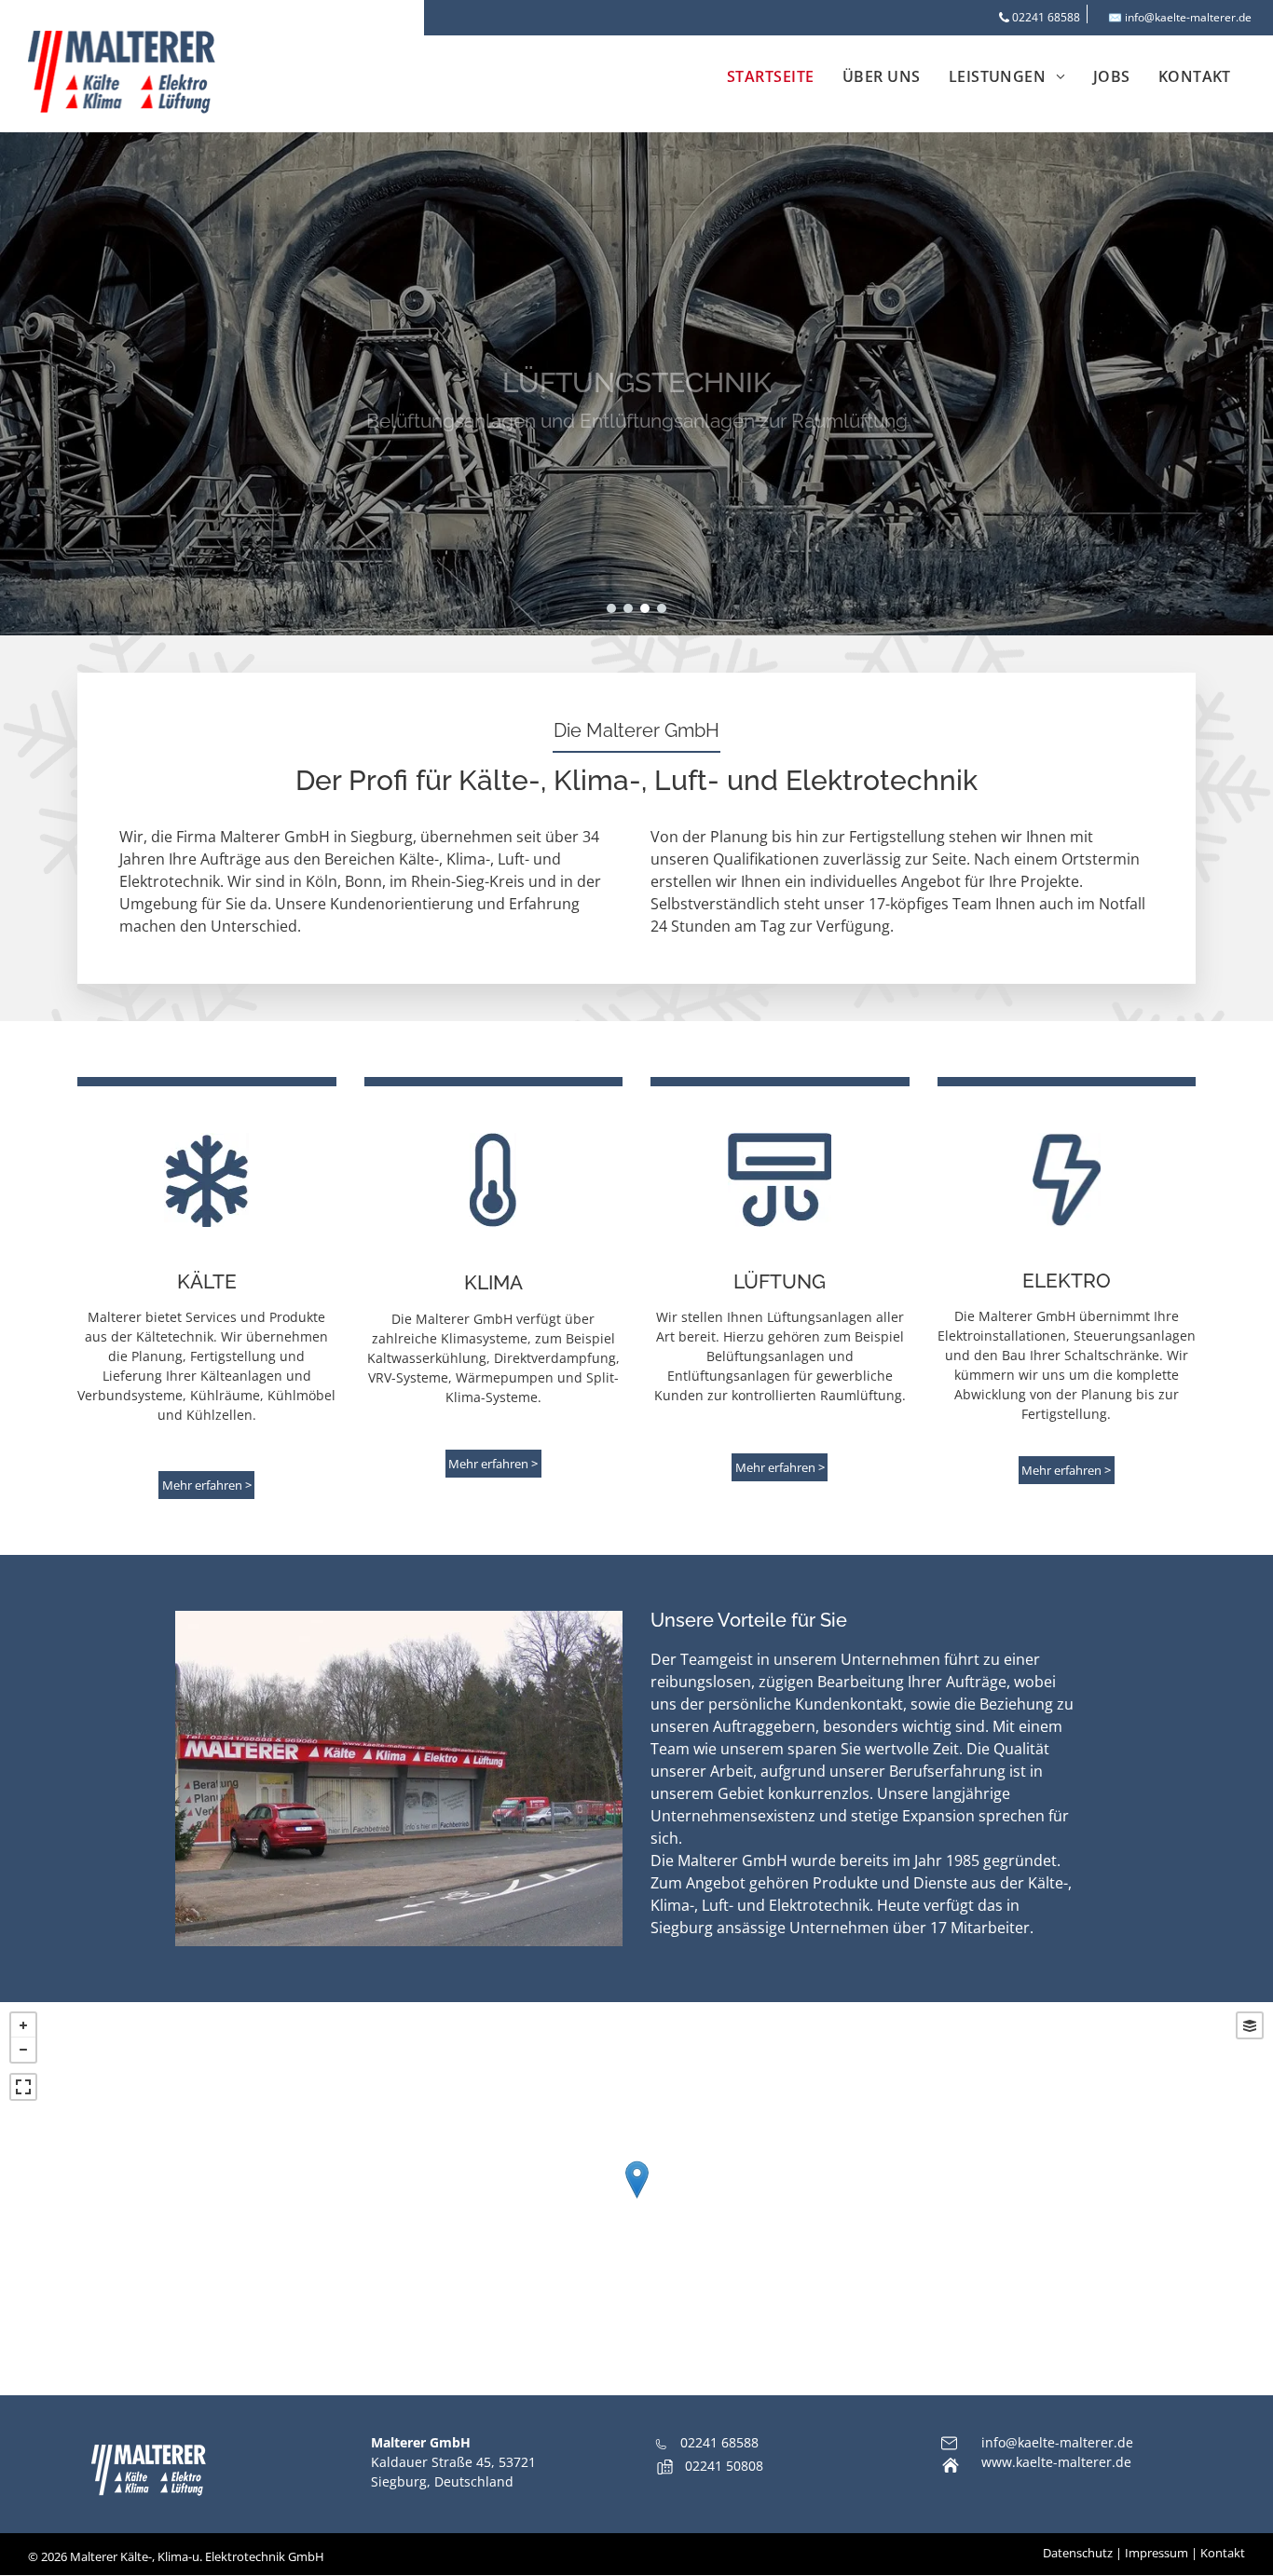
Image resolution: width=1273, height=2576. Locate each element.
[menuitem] (771, 76)
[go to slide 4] (662, 608)
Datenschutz (1078, 2553)
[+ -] (636, 2199)
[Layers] (1250, 2025)
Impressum (1157, 2553)
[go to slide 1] (611, 608)
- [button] (23, 2050)
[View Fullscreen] (23, 2087)
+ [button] (23, 2025)
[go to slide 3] (645, 608)
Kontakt (1223, 2553)
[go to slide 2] (628, 608)
